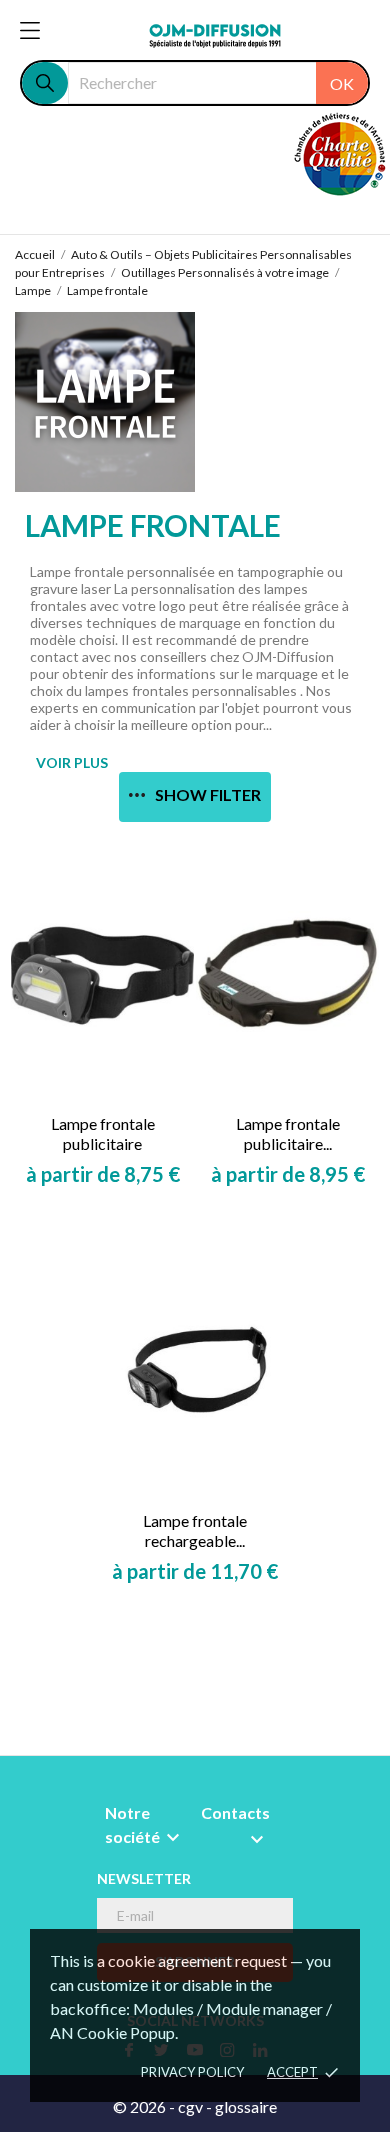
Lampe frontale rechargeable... (195, 1530)
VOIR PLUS (72, 762)
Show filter (208, 794)
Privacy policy (192, 2072)
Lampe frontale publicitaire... (288, 1133)
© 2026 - (145, 2106)
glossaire (246, 2106)
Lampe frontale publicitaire (103, 1133)
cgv (190, 2106)
